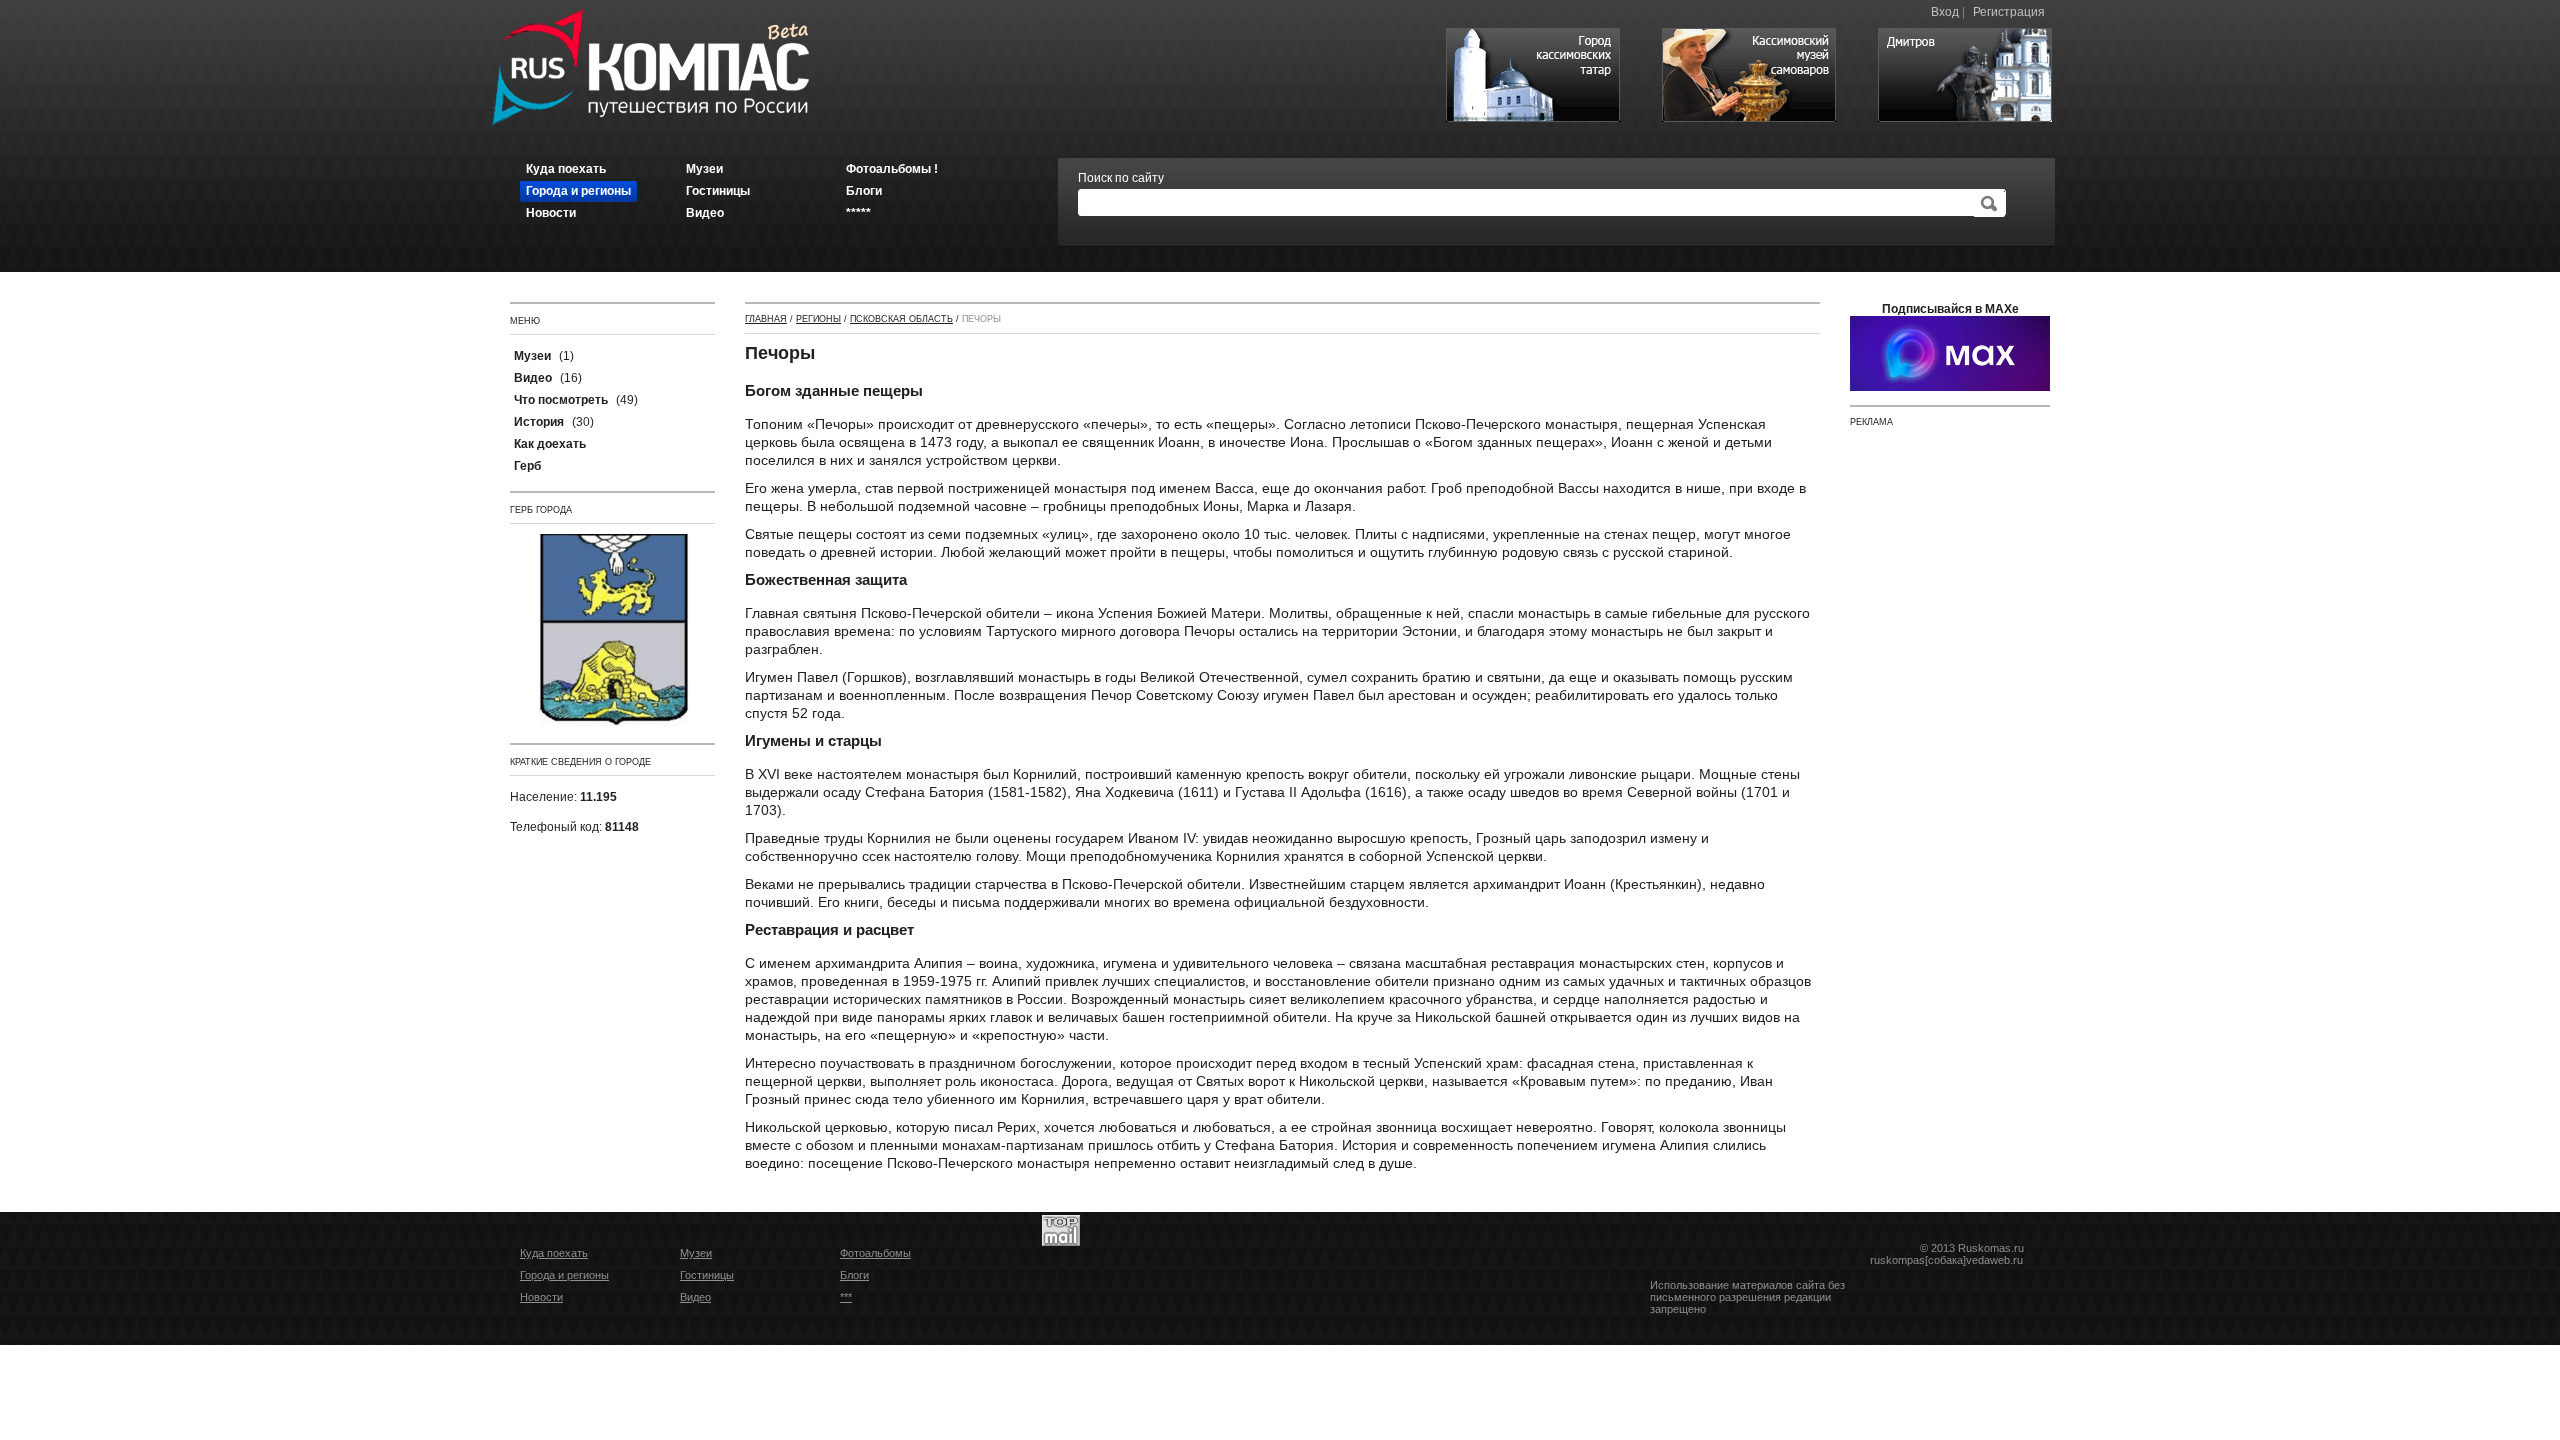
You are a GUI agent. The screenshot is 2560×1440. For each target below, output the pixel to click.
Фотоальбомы (875, 1253)
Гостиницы (707, 1275)
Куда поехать (554, 1253)
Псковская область (901, 319)
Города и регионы (564, 1275)
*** (846, 1297)
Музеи (696, 1253)
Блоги (854, 1275)
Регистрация (2009, 12)
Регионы (818, 319)
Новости (541, 1297)
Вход (1945, 12)
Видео (695, 1297)
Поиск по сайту (1121, 178)
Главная (766, 319)
